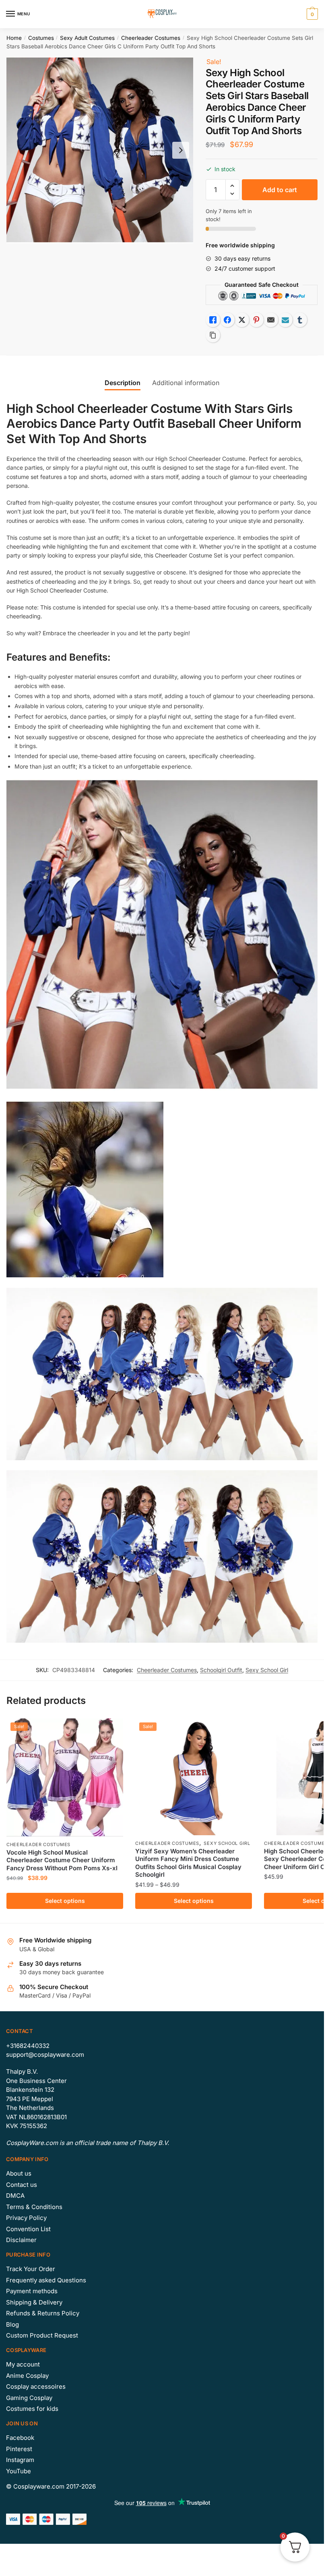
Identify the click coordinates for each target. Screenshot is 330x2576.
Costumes (41, 38)
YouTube (19, 2471)
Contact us (22, 2185)
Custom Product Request (42, 2335)
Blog (12, 2324)
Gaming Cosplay (29, 2398)
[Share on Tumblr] (300, 320)
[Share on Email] (271, 320)
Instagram (20, 2460)
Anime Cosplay (27, 2376)
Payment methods (32, 2291)
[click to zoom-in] (100, 150)
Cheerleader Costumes (151, 38)
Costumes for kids (32, 2409)
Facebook (20, 2438)
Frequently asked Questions (46, 2280)
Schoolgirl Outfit (221, 1670)
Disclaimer (21, 2240)
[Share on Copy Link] (213, 335)
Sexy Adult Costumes (87, 38)
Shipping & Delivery (34, 2302)
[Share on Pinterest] (256, 320)
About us (19, 2173)
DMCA (15, 2196)
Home (14, 38)
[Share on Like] (213, 320)
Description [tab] (123, 383)
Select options (65, 1901)
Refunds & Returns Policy (43, 2313)
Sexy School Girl (267, 1670)
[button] (232, 186)
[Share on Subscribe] (285, 320)
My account (23, 2364)
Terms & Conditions (34, 2207)
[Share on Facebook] (227, 320)
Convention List (28, 2229)
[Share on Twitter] (242, 320)
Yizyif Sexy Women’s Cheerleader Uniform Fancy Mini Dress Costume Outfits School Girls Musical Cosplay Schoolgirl (188, 1863)
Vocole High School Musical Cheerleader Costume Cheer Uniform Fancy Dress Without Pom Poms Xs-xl (62, 1860)
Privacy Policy (26, 2218)
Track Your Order (31, 2269)
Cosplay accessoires (36, 2386)
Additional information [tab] (186, 383)
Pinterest (19, 2449)
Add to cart (280, 190)
